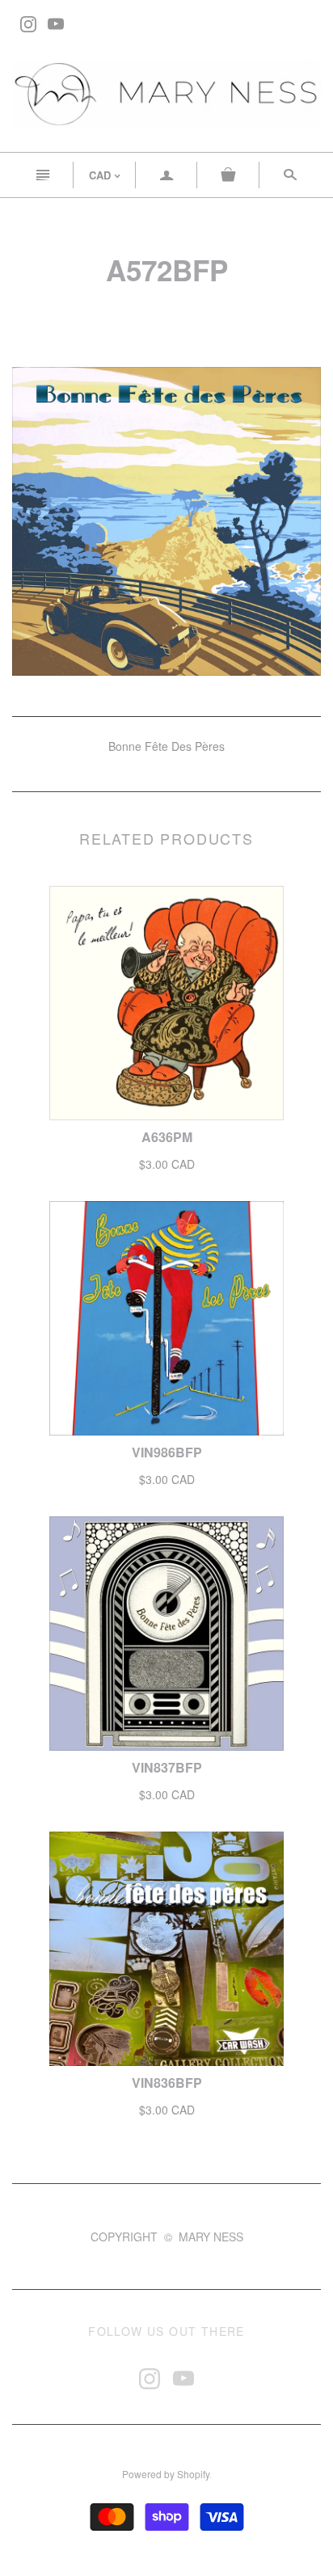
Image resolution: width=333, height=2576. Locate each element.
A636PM (167, 1137)
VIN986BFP (167, 1452)
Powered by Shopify (166, 2474)
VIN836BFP (167, 2083)
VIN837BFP (167, 1767)
